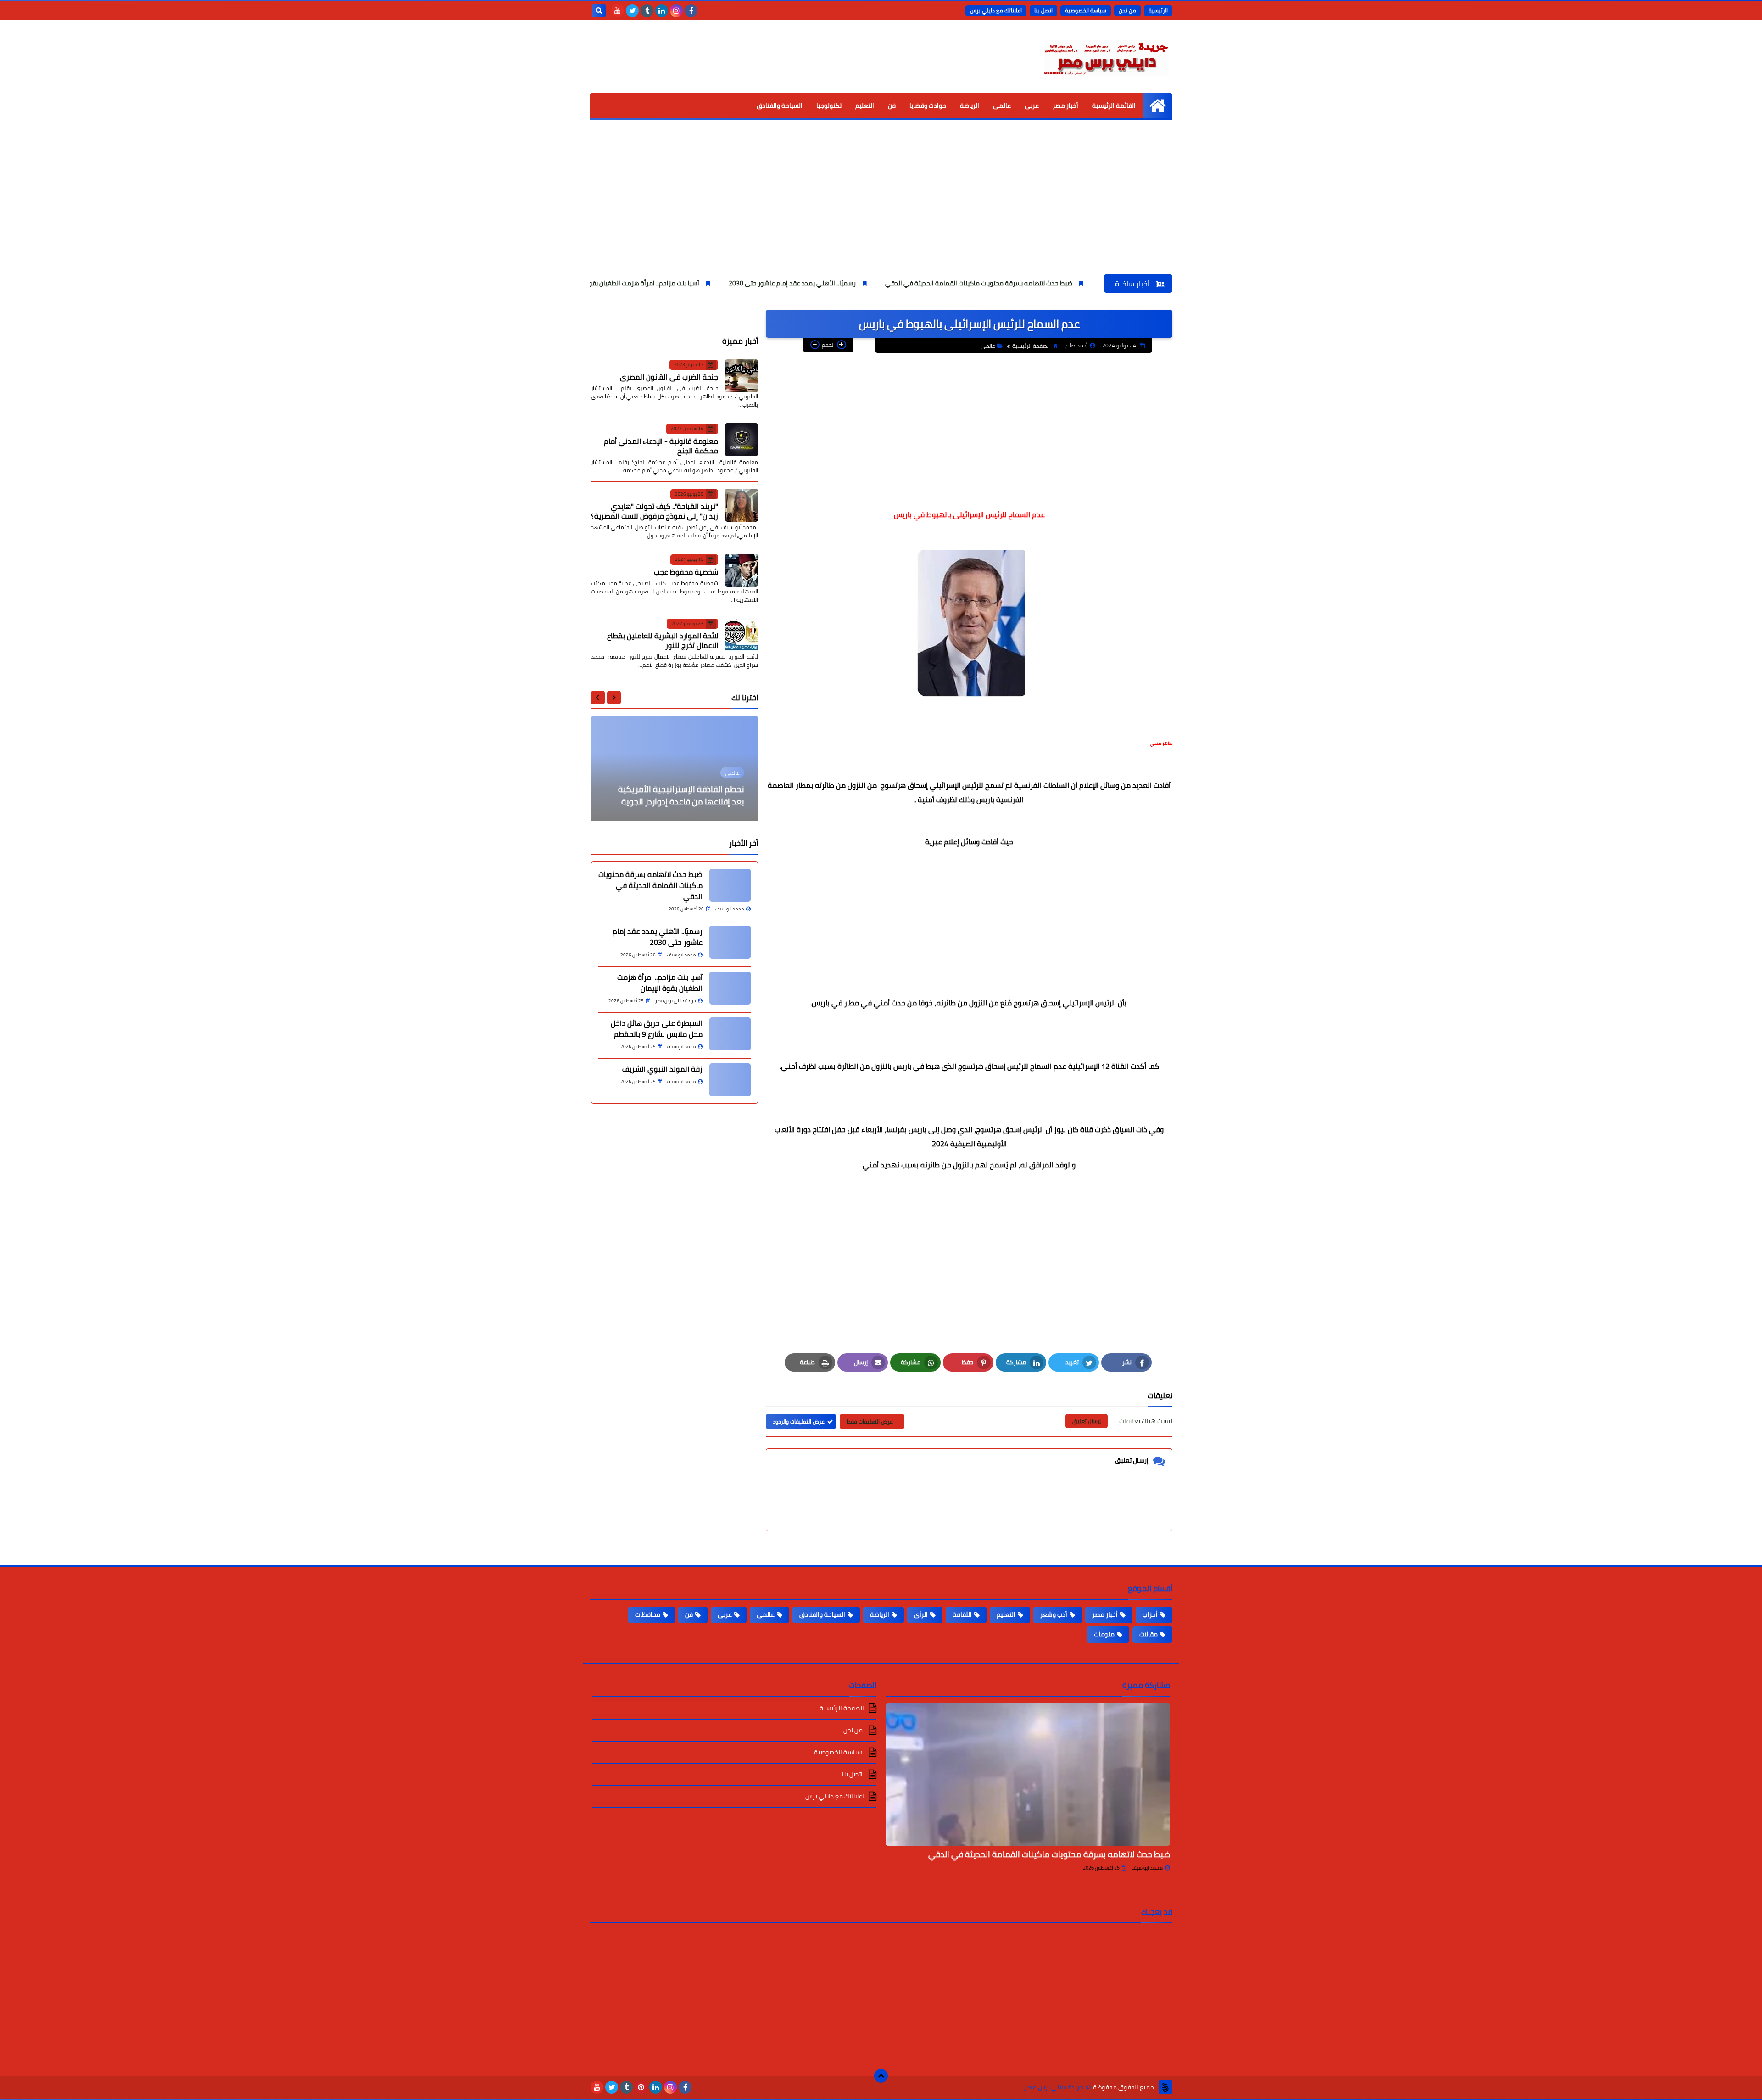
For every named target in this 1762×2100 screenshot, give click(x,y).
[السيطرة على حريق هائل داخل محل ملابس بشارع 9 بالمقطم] (730, 1034)
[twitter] (632, 11)
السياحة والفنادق (780, 106)
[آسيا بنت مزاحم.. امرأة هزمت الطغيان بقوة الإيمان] (730, 988)
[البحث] (599, 11)
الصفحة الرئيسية (1031, 346)
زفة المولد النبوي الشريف (662, 1069)
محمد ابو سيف (1147, 1868)
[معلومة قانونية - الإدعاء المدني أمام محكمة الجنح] (742, 440)
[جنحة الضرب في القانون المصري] (742, 376)
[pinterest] (641, 2087)
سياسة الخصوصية (1086, 10)
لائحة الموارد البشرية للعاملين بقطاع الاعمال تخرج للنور (663, 640)
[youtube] (618, 11)
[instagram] (676, 11)
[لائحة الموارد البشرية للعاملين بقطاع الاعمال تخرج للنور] (742, 635)
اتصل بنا (1043, 10)
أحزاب (1150, 1614)
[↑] (881, 2076)
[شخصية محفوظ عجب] (742, 570)
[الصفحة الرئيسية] (1157, 106)
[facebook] (691, 11)
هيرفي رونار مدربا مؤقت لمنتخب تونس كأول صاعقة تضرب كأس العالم (677, 795)
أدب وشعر (1054, 1614)
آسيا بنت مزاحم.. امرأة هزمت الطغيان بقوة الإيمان (750, 283)
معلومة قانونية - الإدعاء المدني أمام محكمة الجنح (661, 446)
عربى (1032, 106)
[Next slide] (598, 698)
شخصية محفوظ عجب (686, 572)
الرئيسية (1158, 10)
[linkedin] (662, 11)
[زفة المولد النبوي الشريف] (730, 1080)
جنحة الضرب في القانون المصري (669, 377)
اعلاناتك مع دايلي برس (996, 10)
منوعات (1104, 1634)
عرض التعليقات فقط (870, 1421)
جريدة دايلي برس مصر (1054, 2087)
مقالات (1149, 1634)
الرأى (921, 1614)
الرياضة (970, 106)
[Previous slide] (614, 698)
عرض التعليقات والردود (799, 1421)
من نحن (1127, 10)
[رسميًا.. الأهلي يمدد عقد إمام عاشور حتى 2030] (730, 942)
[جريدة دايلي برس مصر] (1106, 56)
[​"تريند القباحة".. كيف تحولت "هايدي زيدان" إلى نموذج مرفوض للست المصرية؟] (742, 505)
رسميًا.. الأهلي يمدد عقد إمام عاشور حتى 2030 (909, 283)
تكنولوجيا (829, 106)
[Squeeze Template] (1165, 2087)
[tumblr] (647, 11)
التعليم (865, 106)
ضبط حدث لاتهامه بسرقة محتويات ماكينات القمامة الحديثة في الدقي (1096, 283)
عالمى (1002, 106)
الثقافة (962, 1614)
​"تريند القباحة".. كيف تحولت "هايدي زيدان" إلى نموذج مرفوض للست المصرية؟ (655, 511)
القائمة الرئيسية (1114, 106)
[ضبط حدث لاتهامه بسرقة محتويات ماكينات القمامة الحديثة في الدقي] (730, 885)
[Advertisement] (881, 206)
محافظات (648, 1614)
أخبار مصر (1065, 106)
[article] (675, 769)
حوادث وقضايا (928, 106)
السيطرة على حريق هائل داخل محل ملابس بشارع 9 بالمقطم (657, 1028)
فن (892, 106)
